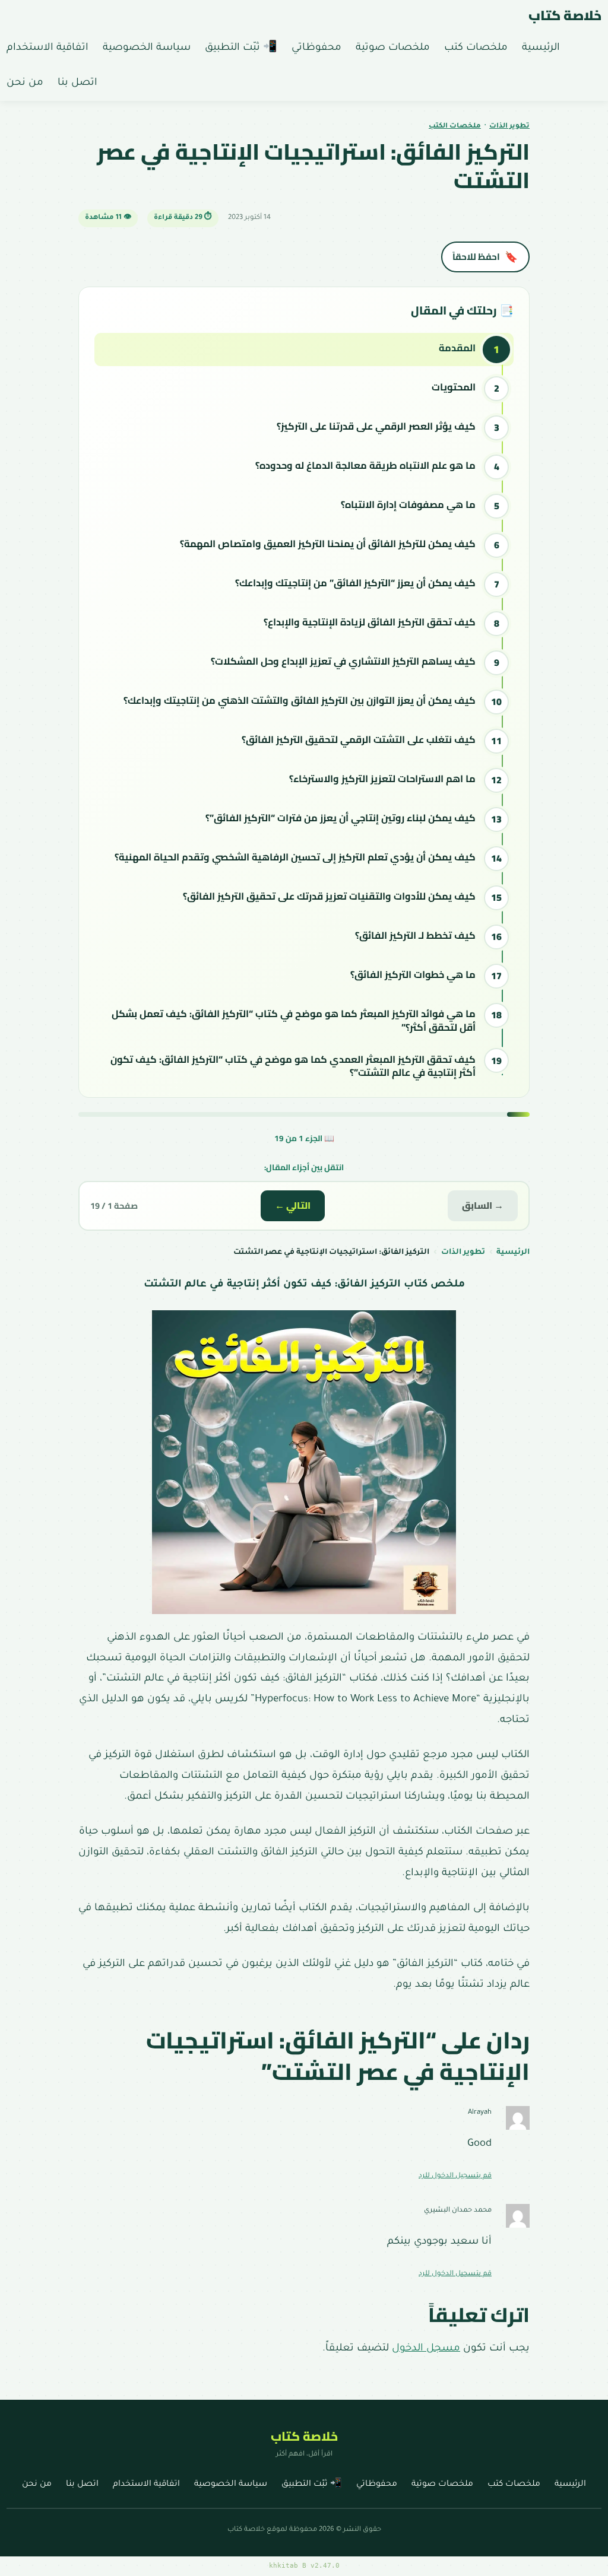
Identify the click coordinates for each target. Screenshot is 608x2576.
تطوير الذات (509, 127)
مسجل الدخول (426, 2349)
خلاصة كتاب (565, 15)
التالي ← (293, 1206)
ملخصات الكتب (455, 127)
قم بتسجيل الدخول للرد (455, 2176)
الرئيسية (513, 1253)
